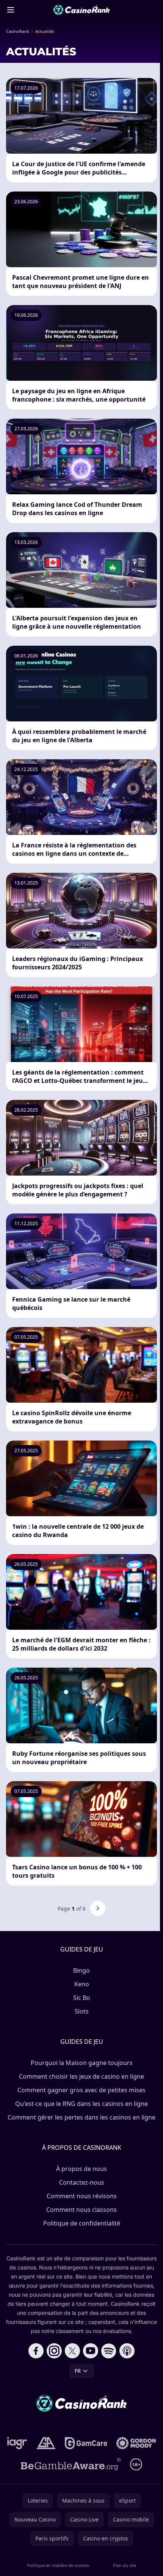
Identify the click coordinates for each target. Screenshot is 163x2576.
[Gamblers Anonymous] (46, 2443)
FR (78, 2371)
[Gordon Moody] (136, 2443)
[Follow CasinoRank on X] (72, 2351)
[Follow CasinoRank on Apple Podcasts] (127, 2351)
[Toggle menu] (11, 10)
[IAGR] (17, 2443)
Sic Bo (82, 1998)
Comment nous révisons (82, 2196)
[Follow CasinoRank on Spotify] (109, 2351)
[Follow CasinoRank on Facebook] (36, 2351)
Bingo (81, 1970)
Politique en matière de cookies (58, 2565)
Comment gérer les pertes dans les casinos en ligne (81, 2117)
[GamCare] (86, 2443)
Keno (82, 1984)
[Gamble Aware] (71, 2464)
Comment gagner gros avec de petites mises (81, 2090)
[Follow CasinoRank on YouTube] (91, 2351)
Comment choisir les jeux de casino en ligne (81, 2076)
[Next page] (98, 1908)
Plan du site (125, 2565)
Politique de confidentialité (82, 2223)
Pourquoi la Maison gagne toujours (82, 2063)
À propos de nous (81, 2169)
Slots (82, 2011)
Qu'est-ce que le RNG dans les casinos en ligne (81, 2104)
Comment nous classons (81, 2210)
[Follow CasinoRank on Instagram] (54, 2351)
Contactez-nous (82, 2182)
